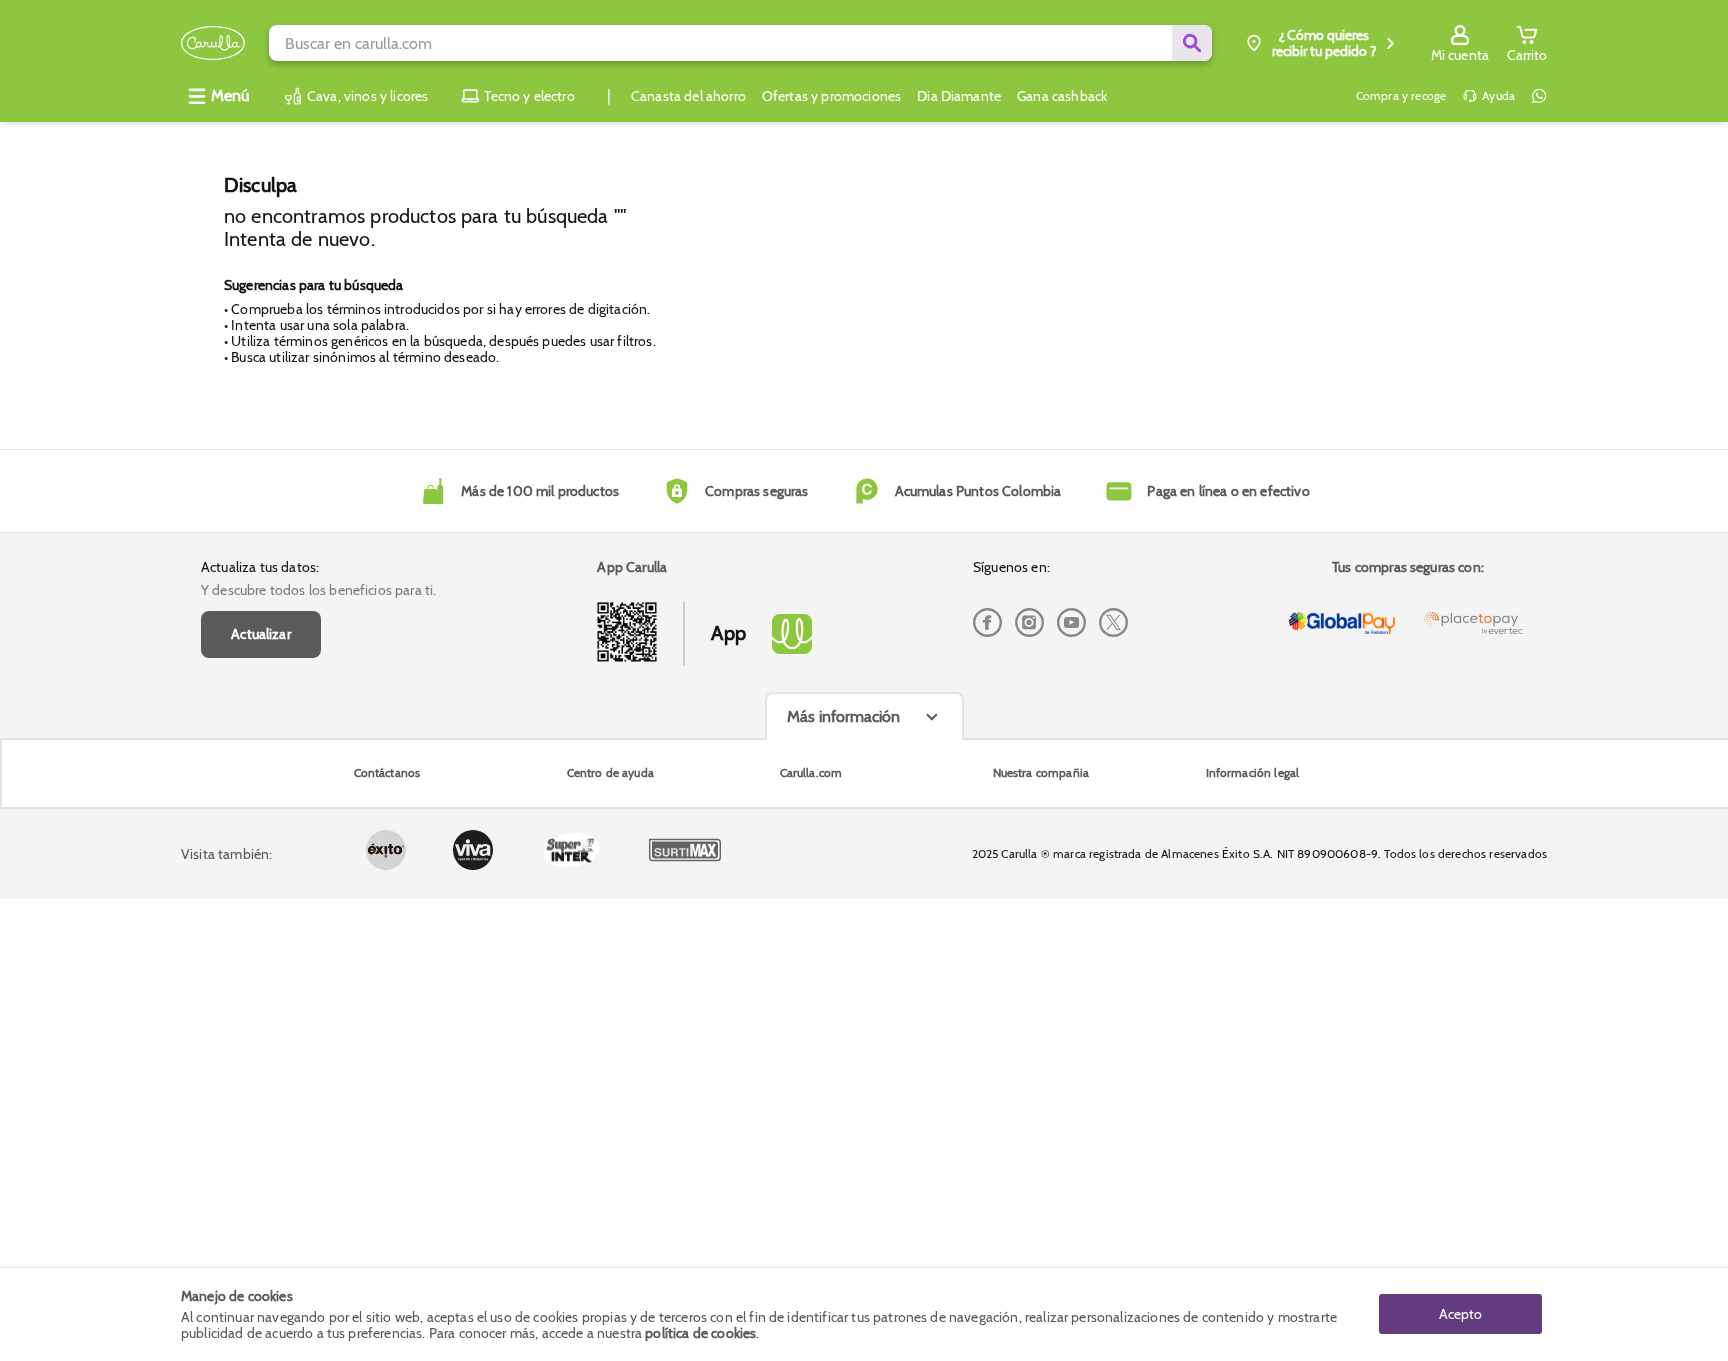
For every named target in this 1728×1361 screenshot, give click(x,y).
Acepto (1460, 1314)
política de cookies (700, 1333)
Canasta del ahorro (688, 96)
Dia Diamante (959, 96)
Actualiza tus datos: (260, 567)
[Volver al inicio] (213, 43)
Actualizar (261, 634)
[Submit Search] (1192, 43)
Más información (843, 716)
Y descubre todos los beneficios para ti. (318, 590)
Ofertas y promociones (831, 96)
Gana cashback (1062, 96)
